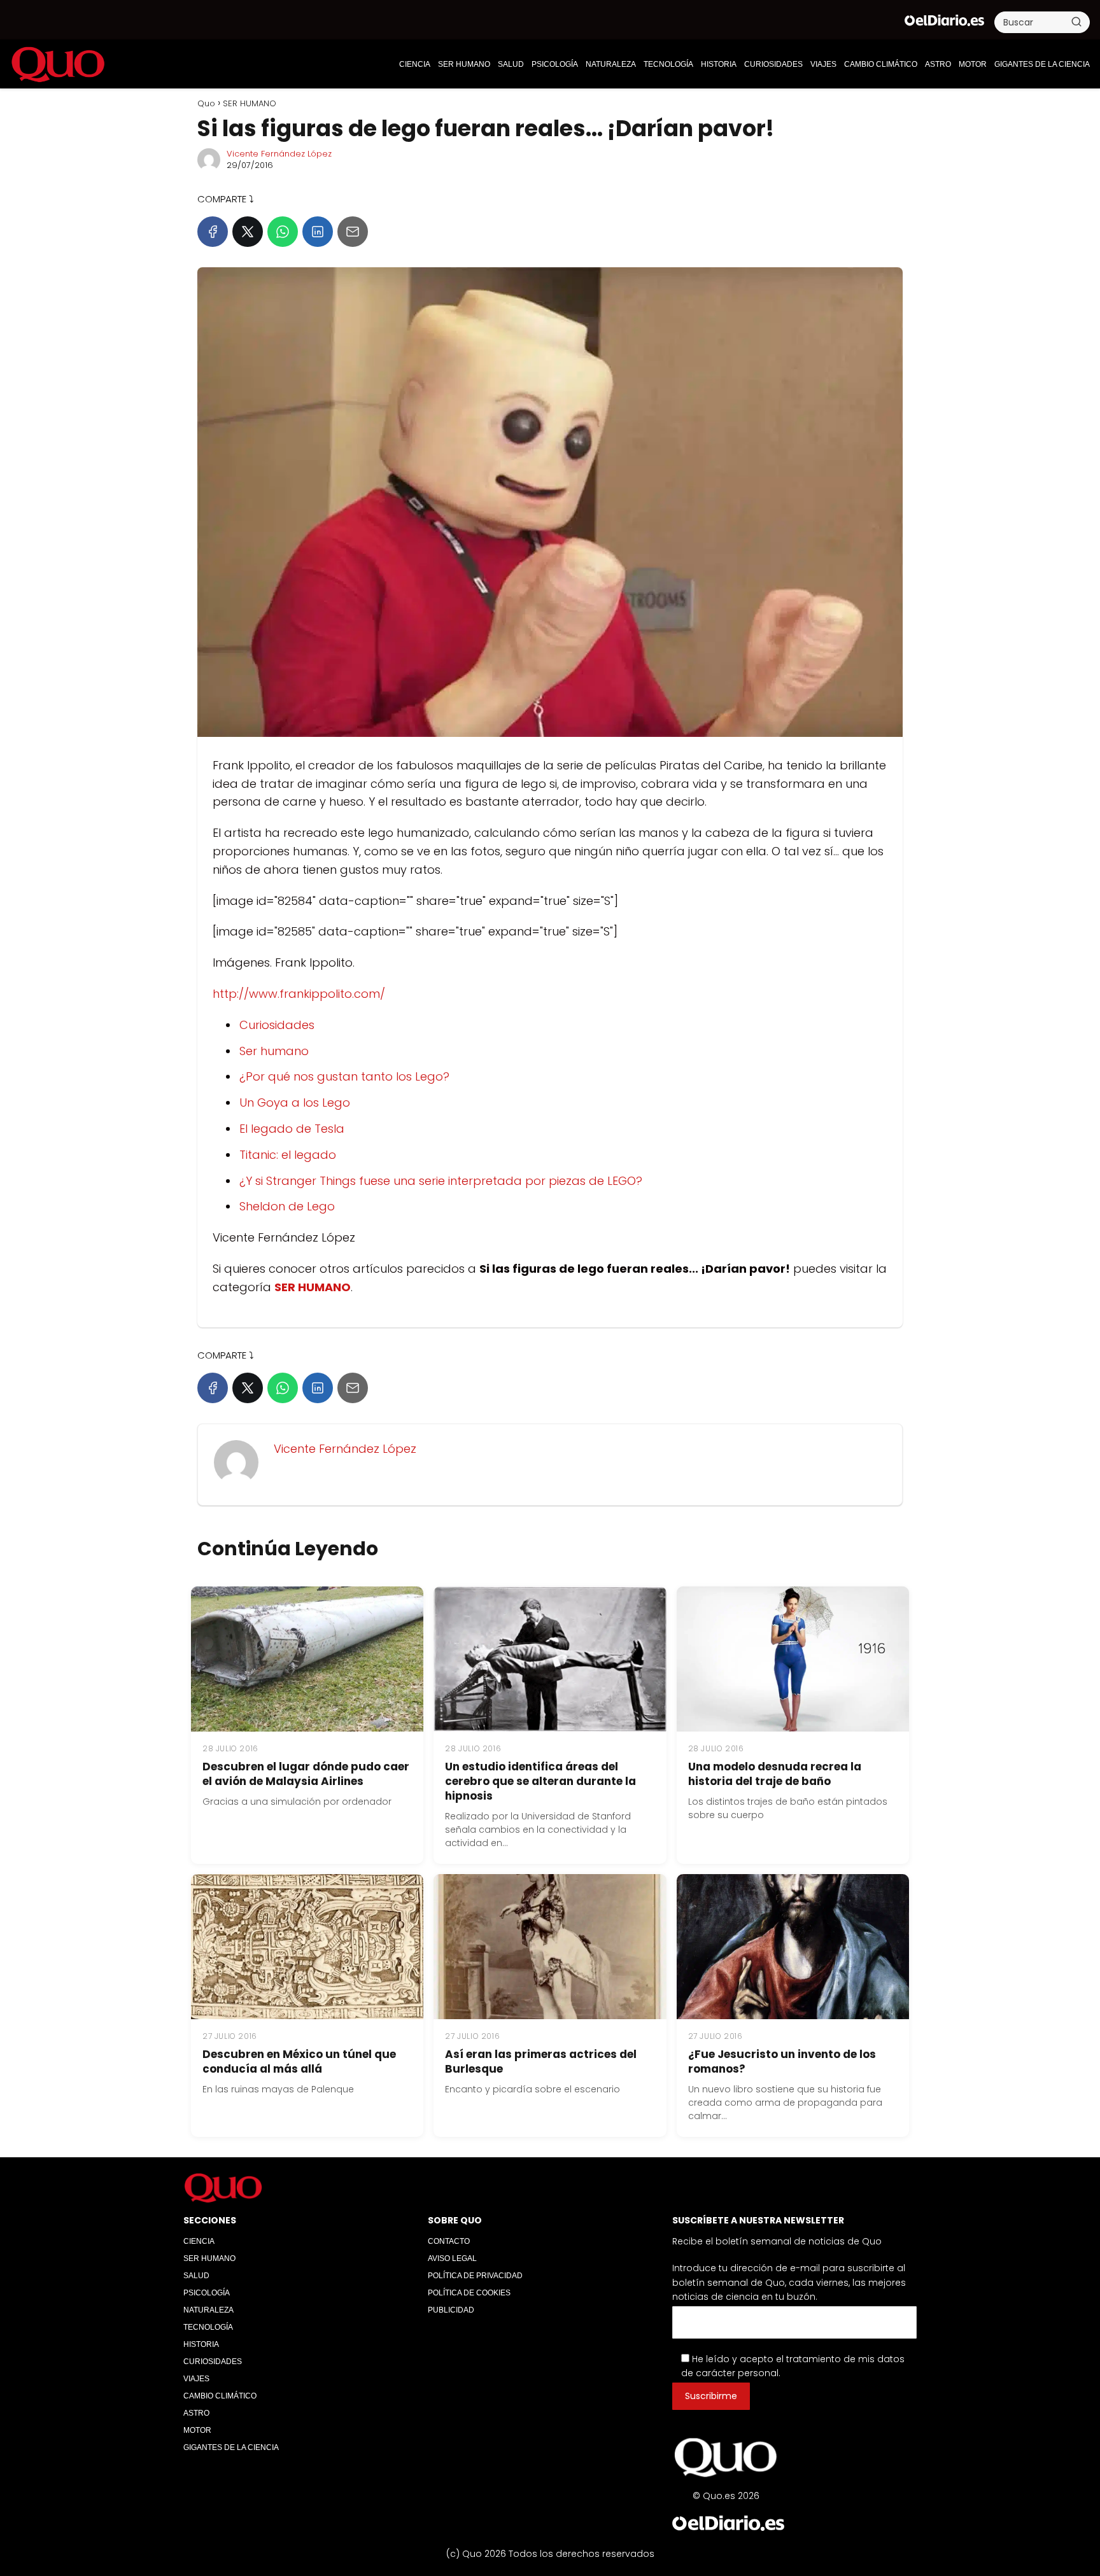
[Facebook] (213, 232)
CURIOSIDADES (773, 64)
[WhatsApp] (283, 232)
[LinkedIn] (318, 232)
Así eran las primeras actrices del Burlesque (541, 2061)
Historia (719, 64)
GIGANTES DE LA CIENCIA (1042, 64)
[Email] (353, 232)
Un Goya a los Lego (295, 1102)
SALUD (511, 64)
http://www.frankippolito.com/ (299, 994)
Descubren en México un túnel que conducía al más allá (299, 2061)
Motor (973, 64)
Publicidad (451, 2310)
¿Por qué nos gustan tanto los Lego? (344, 1076)
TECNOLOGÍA (668, 64)
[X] (248, 232)
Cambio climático (881, 64)
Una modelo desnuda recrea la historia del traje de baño (775, 1774)
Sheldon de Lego (287, 1206)
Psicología (555, 64)
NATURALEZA (611, 64)
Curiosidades (277, 1025)
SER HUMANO (464, 64)
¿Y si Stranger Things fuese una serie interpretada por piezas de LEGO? (441, 1181)
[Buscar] (1076, 22)
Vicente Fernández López (279, 154)
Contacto (449, 2241)
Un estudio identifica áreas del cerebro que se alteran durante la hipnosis (540, 1781)
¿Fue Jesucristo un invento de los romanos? (782, 2061)
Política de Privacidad (475, 2276)
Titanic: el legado (288, 1155)
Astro (938, 64)
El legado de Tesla (292, 1129)
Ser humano (274, 1051)
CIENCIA (415, 64)
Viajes (823, 64)
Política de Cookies (469, 2293)
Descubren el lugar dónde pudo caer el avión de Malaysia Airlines (306, 1774)
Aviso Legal (452, 2258)
